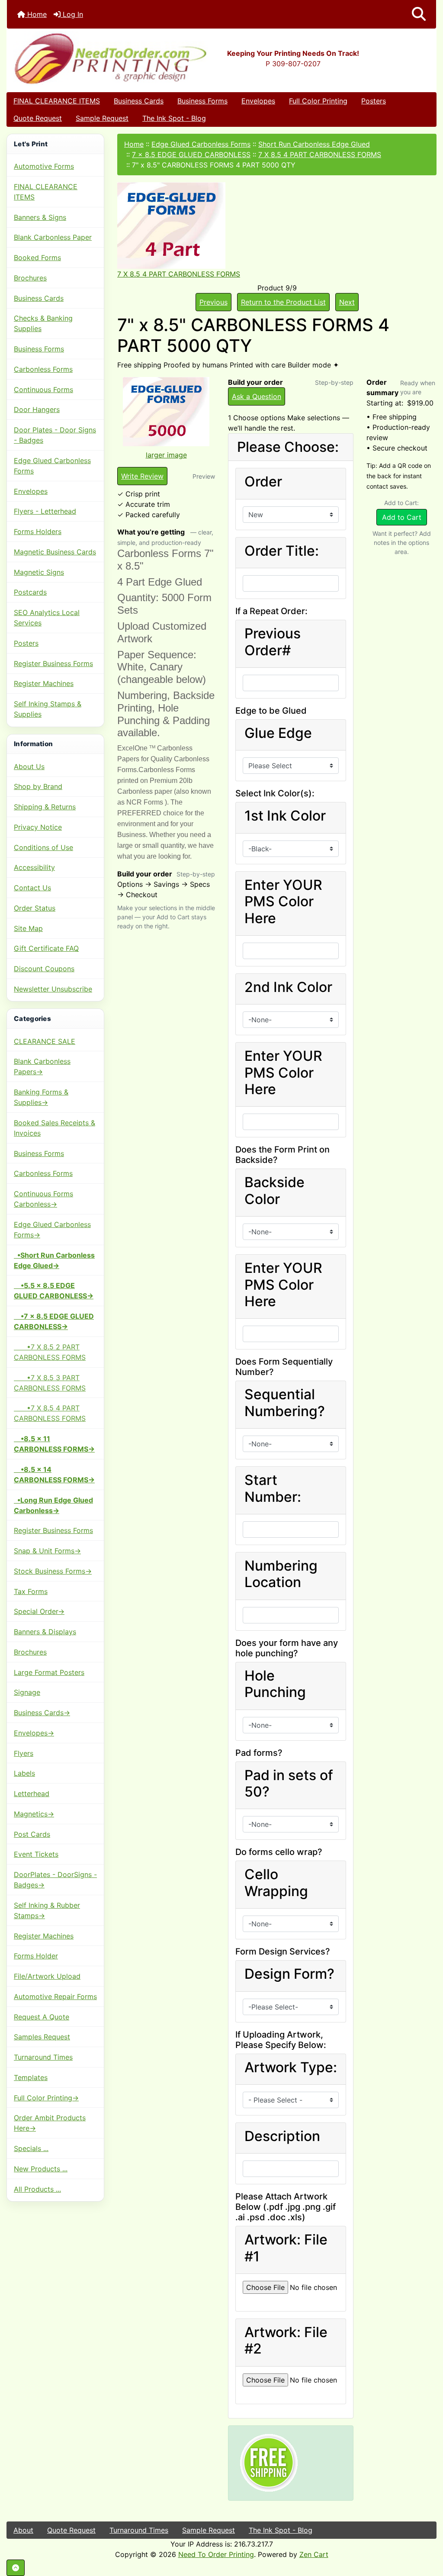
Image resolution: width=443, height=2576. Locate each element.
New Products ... (41, 2169)
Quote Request (38, 118)
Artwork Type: (291, 2067)
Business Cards (139, 101)
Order (263, 482)
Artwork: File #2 (286, 2341)
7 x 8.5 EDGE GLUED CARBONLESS (191, 155)
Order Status (35, 908)
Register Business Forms (53, 663)
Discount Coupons (44, 969)
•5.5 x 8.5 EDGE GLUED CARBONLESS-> (54, 1291)
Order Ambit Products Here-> (50, 2123)
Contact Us (32, 888)
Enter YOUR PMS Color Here (283, 902)
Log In (72, 14)
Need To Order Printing (216, 2554)
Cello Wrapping (276, 1883)
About (23, 2530)
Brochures (30, 278)
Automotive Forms (44, 166)
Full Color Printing (318, 101)
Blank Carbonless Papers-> (42, 1066)
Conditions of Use (43, 847)
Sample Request (102, 118)
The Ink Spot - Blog (174, 118)
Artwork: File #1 (286, 2248)
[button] (419, 14)
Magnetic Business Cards (55, 552)
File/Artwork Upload (47, 1976)
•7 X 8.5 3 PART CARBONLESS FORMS (50, 1383)
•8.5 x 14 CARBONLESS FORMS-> (54, 1475)
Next (347, 302)
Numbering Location (281, 1574)
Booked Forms (37, 258)
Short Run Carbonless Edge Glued (314, 144)
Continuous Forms (43, 390)
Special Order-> (39, 1611)
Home (36, 14)
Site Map (28, 928)
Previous (213, 302)
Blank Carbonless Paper (53, 237)
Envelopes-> (34, 1733)
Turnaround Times (43, 2057)
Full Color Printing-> (46, 2098)
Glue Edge (278, 733)
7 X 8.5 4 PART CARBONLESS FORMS (320, 155)
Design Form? (289, 1974)
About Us (29, 766)
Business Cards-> (42, 1713)
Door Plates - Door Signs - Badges (55, 435)
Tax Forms (31, 1591)
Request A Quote (42, 2017)
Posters (374, 101)
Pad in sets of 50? (289, 1784)
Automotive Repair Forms (55, 1996)
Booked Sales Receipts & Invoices (55, 1128)
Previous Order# (273, 642)
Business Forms (202, 101)
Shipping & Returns (45, 807)
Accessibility (34, 867)
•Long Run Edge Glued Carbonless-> (53, 1505)
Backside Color (274, 1191)
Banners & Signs (40, 217)
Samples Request (42, 2037)
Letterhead (32, 1794)
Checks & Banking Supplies (43, 323)
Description (282, 2136)
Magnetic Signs (39, 572)
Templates (31, 2077)
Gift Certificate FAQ (46, 948)
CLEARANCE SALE (45, 1041)
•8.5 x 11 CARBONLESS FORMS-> (54, 1444)
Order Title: (282, 551)
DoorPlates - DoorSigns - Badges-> (55, 1880)
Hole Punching (275, 1684)
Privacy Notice (38, 827)
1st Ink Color (285, 816)
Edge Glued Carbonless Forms (52, 466)
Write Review (142, 476)
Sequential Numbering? (285, 1403)
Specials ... (31, 2148)
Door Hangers (37, 409)
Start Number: (273, 1488)
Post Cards (32, 1834)
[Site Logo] (79, 58)
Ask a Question (257, 396)
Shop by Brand (38, 786)
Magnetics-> (34, 1814)
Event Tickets (36, 1854)
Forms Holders (38, 531)
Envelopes (258, 101)
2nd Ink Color (288, 987)
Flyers (24, 1753)
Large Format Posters (49, 1672)
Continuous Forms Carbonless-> (43, 1199)
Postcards (30, 592)
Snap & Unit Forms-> (47, 1551)
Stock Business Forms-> (53, 1571)
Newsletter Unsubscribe (53, 989)
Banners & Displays (45, 1632)
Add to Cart (402, 517)
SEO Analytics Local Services (47, 618)
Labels (24, 1773)
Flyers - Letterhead (45, 511)
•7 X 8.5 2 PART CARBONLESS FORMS (50, 1352)
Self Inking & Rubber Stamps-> (47, 1910)
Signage (27, 1692)
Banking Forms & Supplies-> (41, 1097)
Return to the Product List (283, 302)
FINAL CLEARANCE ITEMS (57, 101)
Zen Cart (314, 2554)
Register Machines (44, 683)
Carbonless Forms (43, 369)
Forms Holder (36, 1956)
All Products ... (37, 2189)
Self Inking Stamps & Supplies (48, 709)
